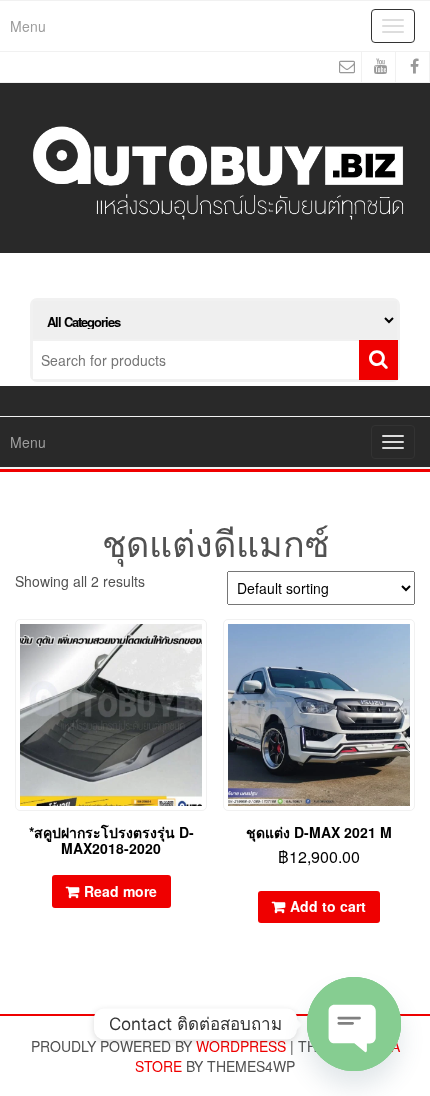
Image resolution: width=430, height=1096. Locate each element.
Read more (120, 891)
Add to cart (328, 906)
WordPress (241, 1046)
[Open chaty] (354, 1024)
